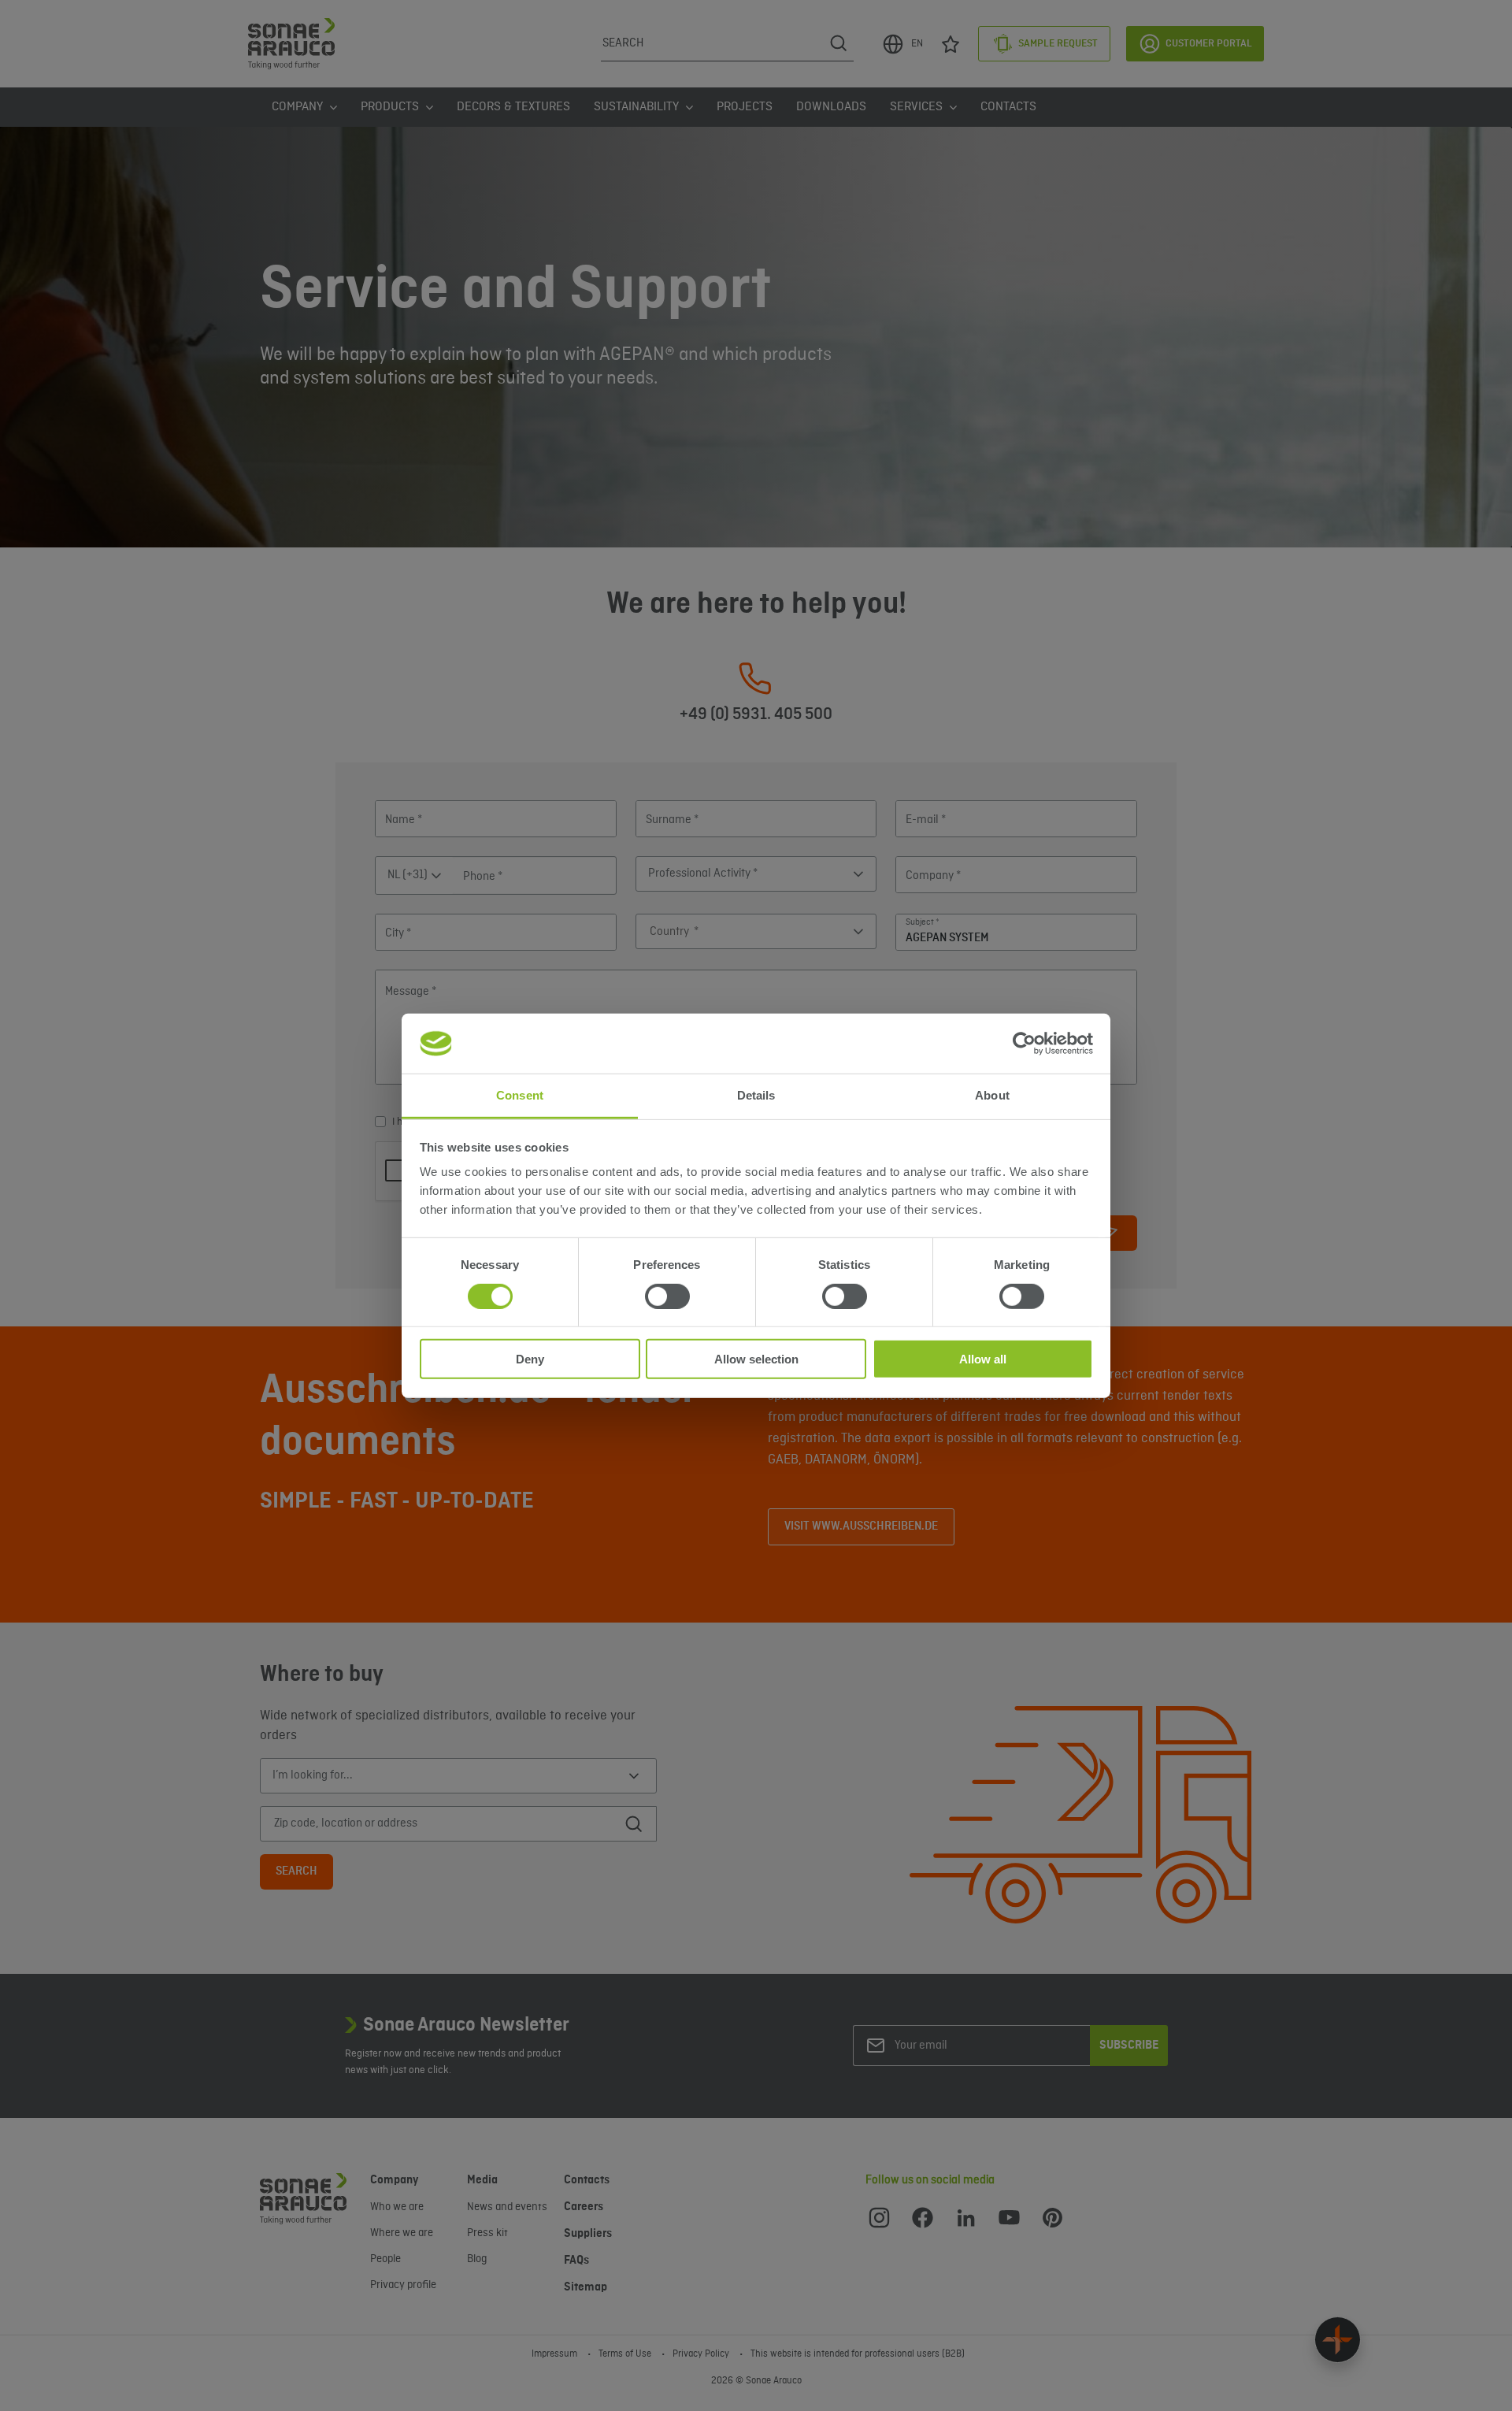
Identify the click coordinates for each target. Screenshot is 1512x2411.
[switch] (667, 1296)
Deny (530, 1359)
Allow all (983, 1359)
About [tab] (992, 1095)
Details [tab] (756, 1095)
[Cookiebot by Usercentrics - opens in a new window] (1024, 1044)
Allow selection (756, 1359)
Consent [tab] (520, 1095)
